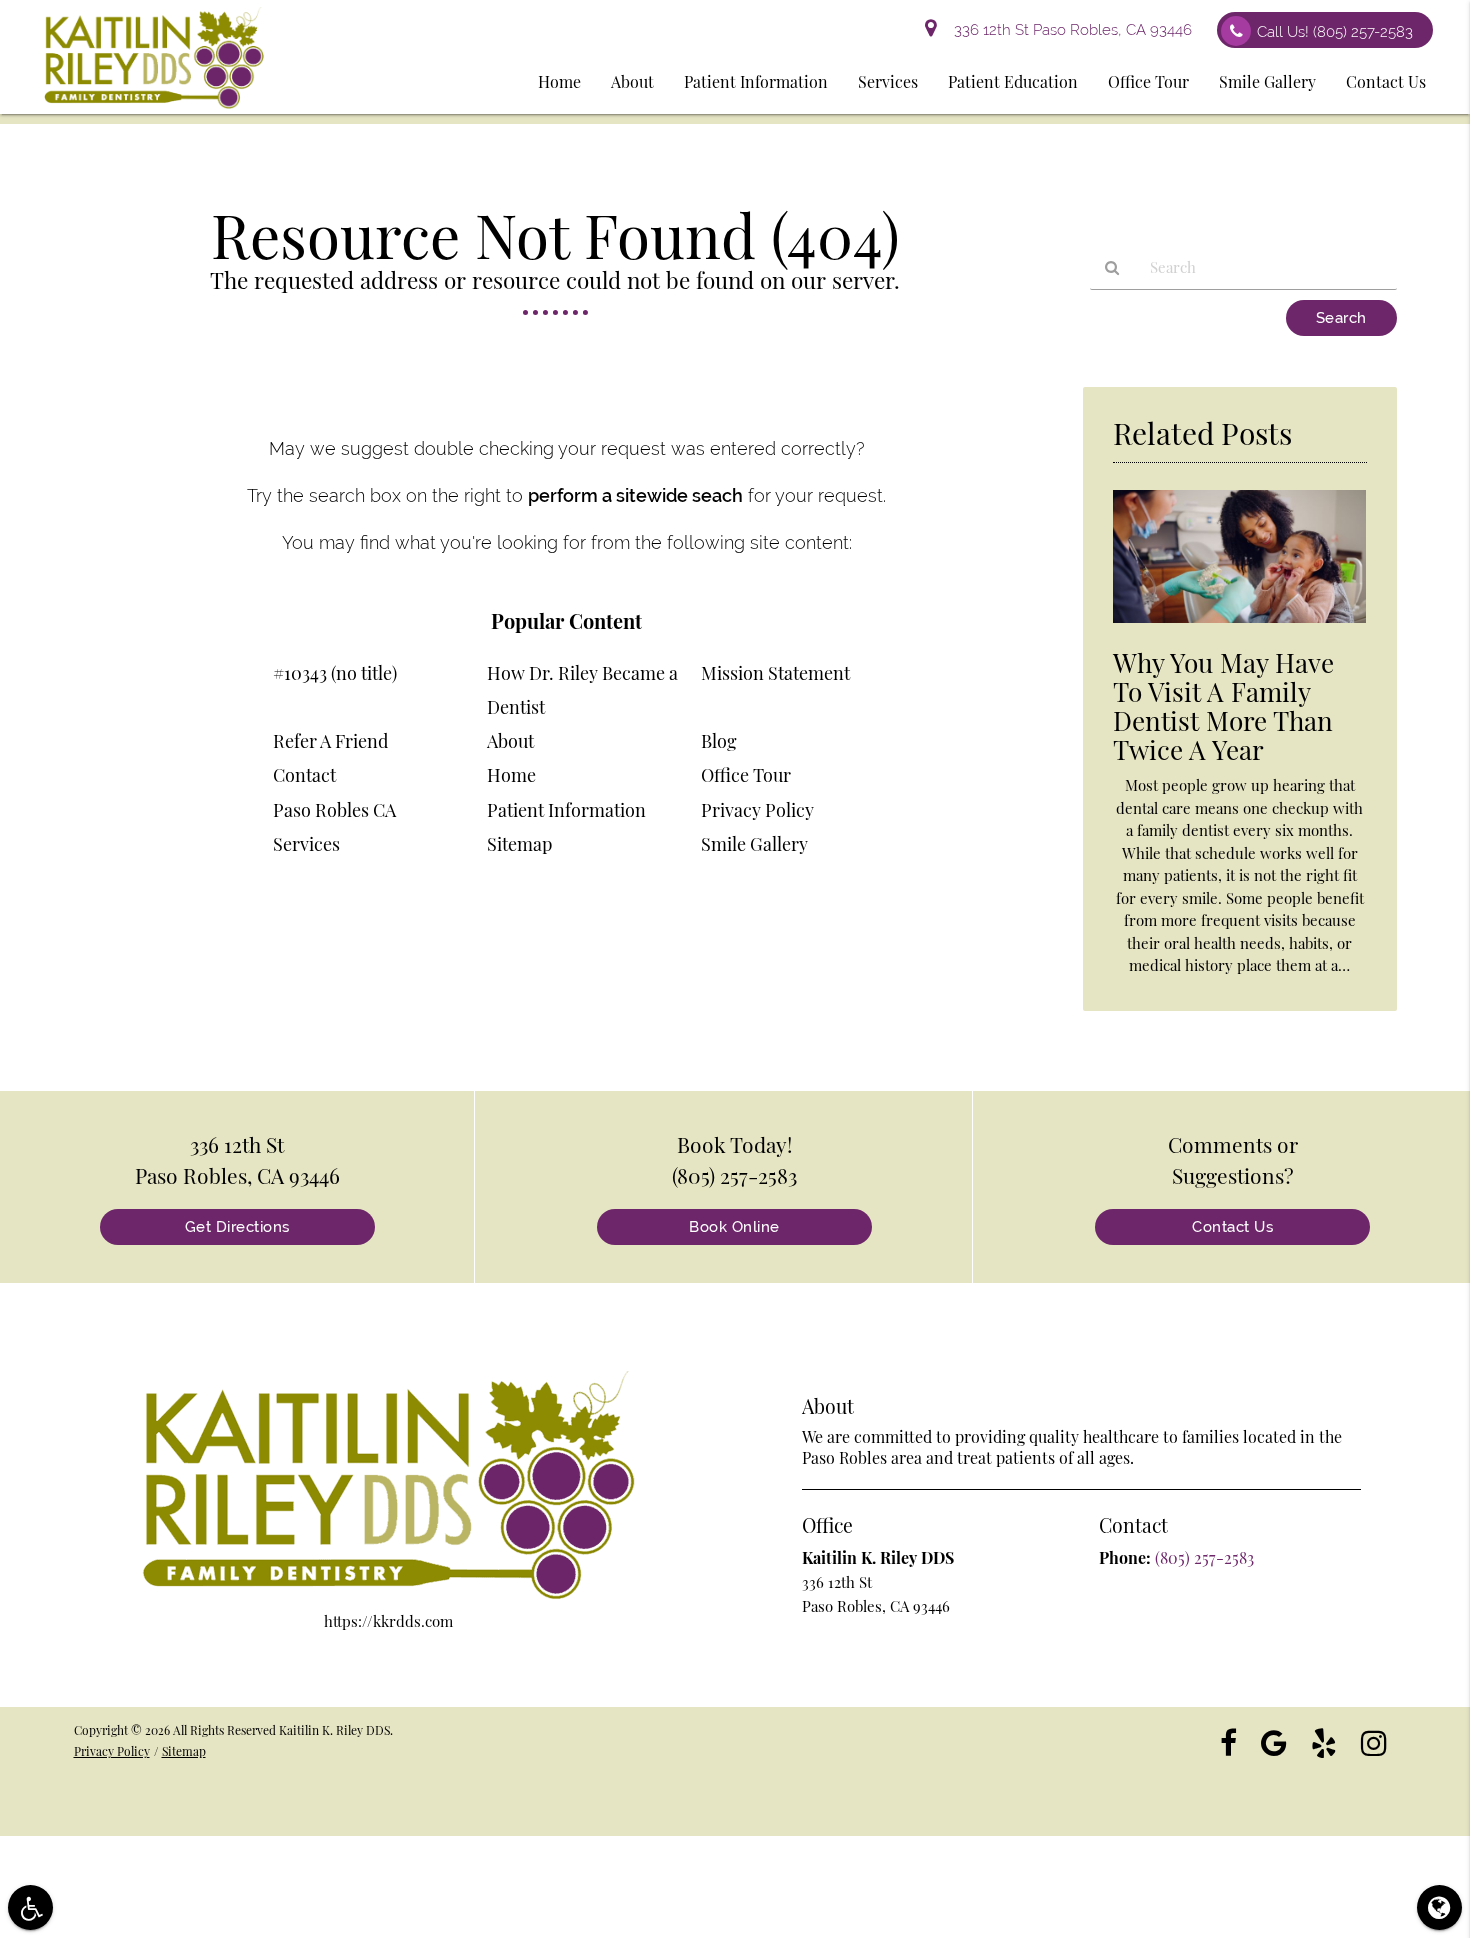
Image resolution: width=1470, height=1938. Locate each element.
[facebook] (1228, 1742)
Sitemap (519, 844)
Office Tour (746, 775)
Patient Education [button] (1013, 81)
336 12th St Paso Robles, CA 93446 (1069, 30)
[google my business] (1274, 1742)
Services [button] (888, 81)
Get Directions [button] (237, 1227)
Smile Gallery (754, 844)
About (510, 741)
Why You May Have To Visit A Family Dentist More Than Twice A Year (1223, 706)
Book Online (734, 1227)
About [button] (632, 81)
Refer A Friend (330, 741)
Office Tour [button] (1148, 81)
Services (306, 844)
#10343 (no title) (335, 673)
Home (511, 775)
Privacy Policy (757, 810)
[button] (30, 1907)
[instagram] (1374, 1742)
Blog (719, 741)
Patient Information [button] (756, 81)
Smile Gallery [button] (1267, 81)
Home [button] (559, 81)
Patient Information (566, 810)
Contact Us (1232, 1227)
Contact (304, 775)
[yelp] (1324, 1742)
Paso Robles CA (334, 810)
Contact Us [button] (1386, 81)
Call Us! (1335, 32)
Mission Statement (775, 673)
